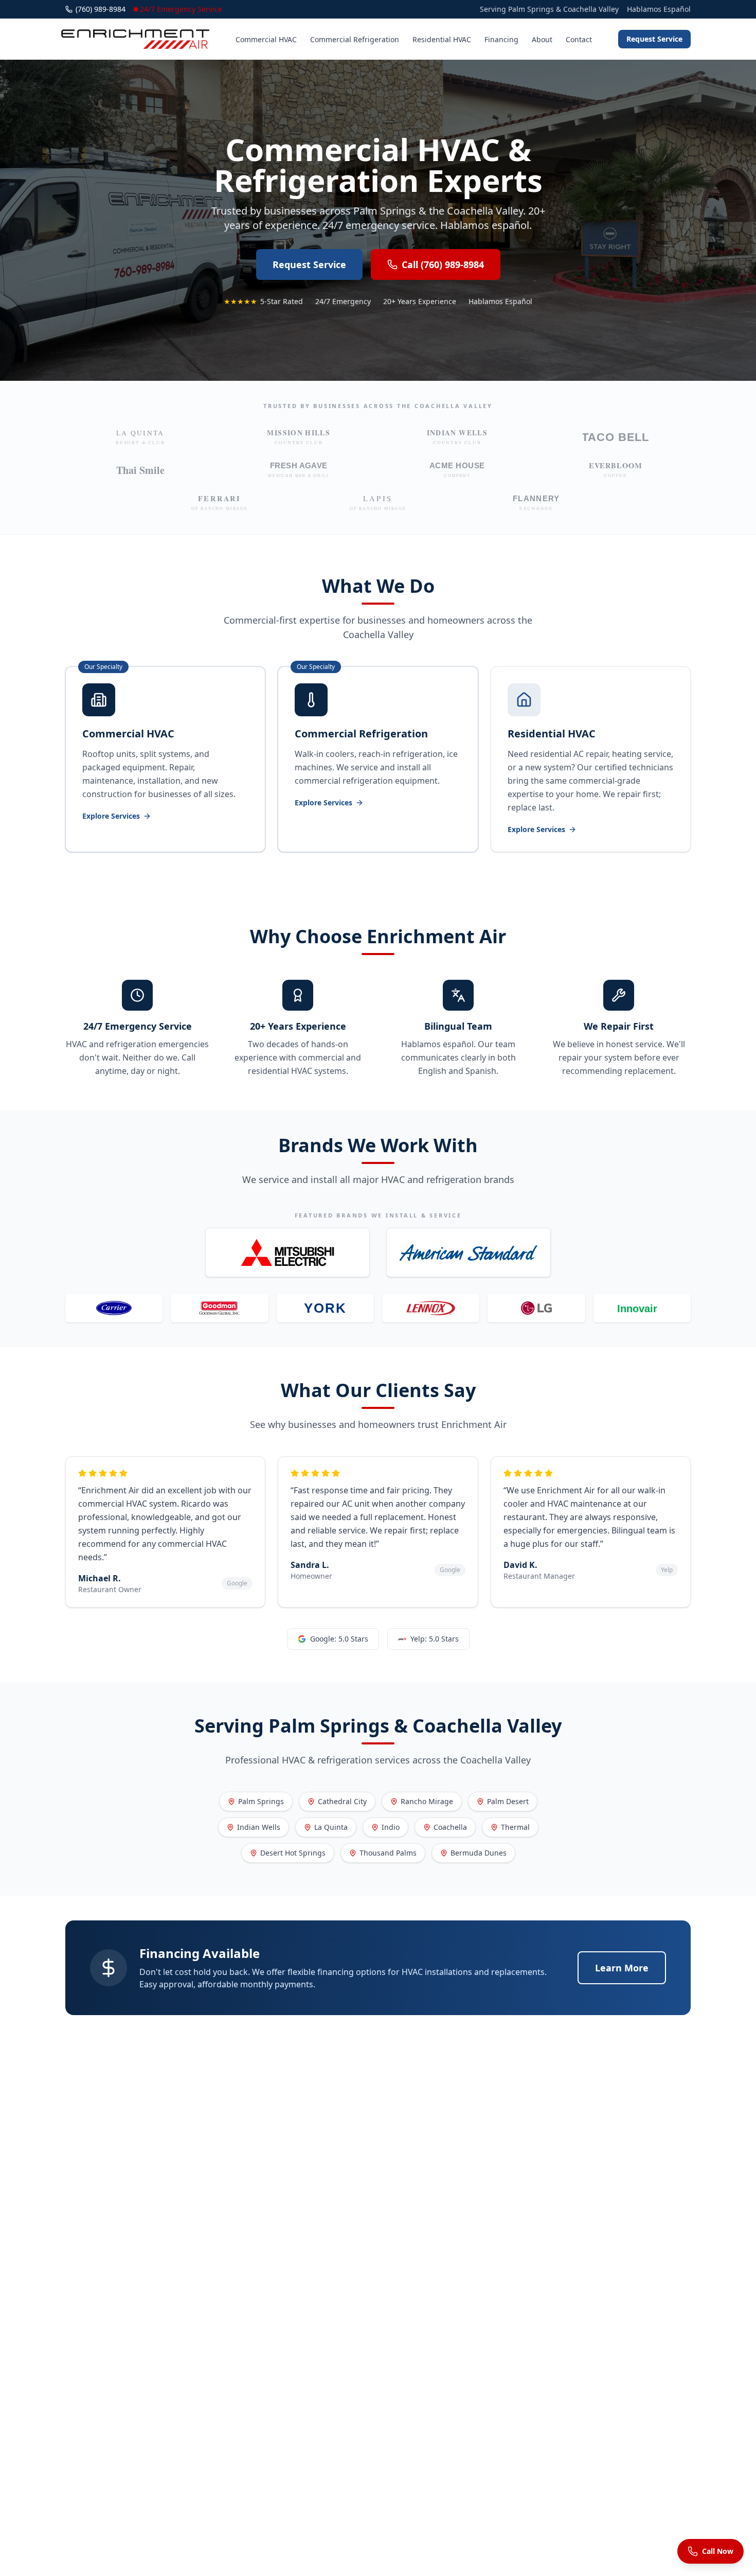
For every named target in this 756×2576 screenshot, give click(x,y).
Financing (501, 39)
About (542, 39)
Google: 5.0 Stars (339, 1639)
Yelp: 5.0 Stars (435, 1639)
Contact (579, 39)
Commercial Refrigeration (355, 39)
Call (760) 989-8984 (443, 264)
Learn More (622, 1968)
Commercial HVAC (266, 39)
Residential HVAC (442, 39)
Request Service (654, 39)
